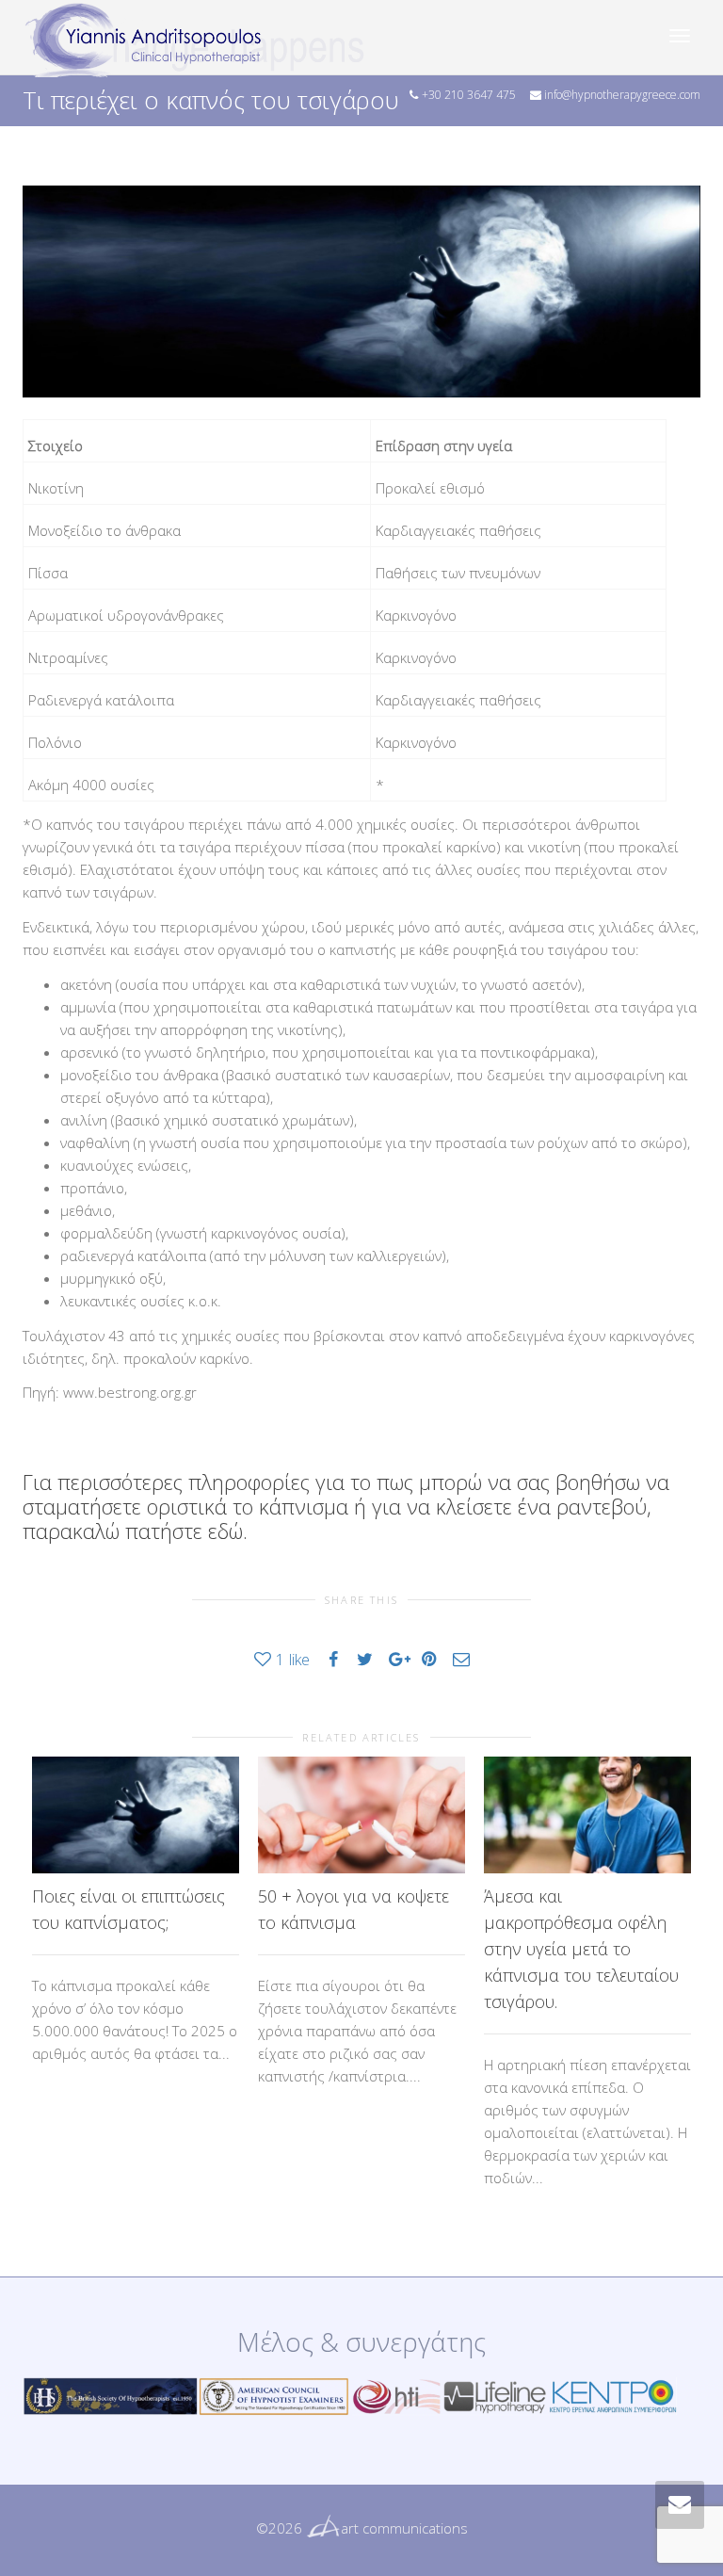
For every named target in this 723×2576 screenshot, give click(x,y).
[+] (136, 1815)
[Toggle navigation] (680, 36)
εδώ (225, 1531)
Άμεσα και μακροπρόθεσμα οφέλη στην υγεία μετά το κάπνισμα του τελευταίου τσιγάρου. (581, 1949)
